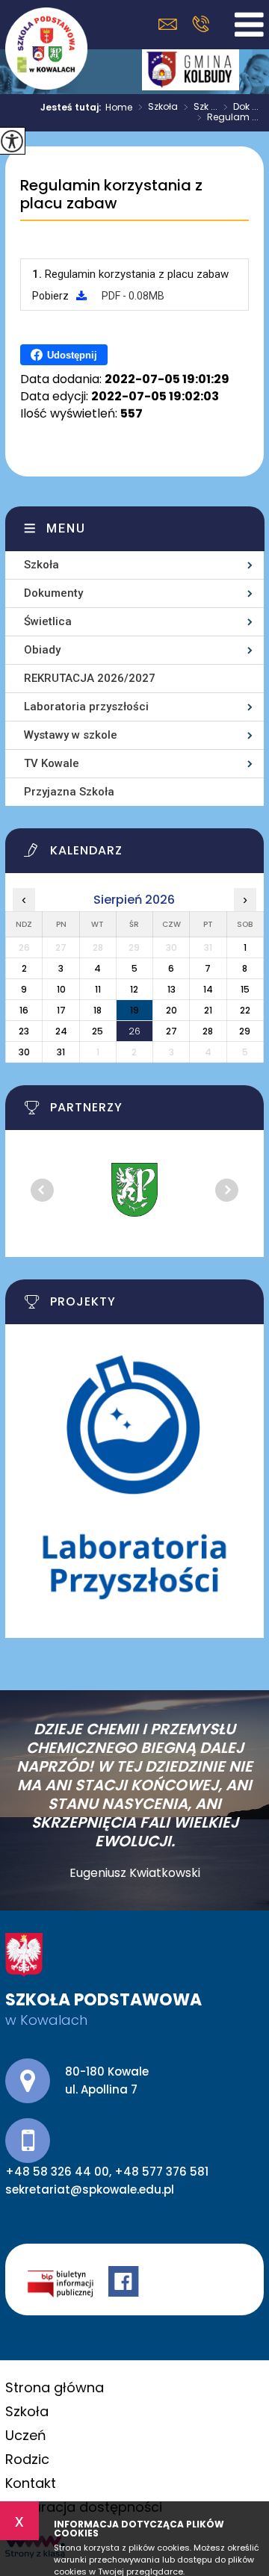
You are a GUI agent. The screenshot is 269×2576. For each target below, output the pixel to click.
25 (98, 1031)
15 (245, 989)
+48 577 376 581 (161, 2172)
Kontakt (31, 2483)
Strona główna (55, 2387)
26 (134, 1031)
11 (98, 989)
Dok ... (241, 108)
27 (171, 1031)
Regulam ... (228, 118)
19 (134, 1010)
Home (119, 108)
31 (61, 1052)
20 (171, 1010)
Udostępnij (72, 355)
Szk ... (201, 108)
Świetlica (48, 621)
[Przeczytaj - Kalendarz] (144, 854)
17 (61, 1010)
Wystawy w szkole (71, 735)
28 (208, 1031)
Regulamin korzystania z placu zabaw (111, 195)
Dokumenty (53, 593)
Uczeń (26, 2435)
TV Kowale (52, 763)
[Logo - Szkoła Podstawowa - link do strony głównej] (46, 49)
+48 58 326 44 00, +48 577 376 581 (201, 24)
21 (208, 1010)
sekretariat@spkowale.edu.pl (171, 24)
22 (245, 1010)
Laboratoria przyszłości (86, 707)
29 (245, 1031)
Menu (66, 528)
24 (61, 1031)
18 (98, 1010)
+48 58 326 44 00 (57, 2172)
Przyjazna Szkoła (69, 792)
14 (208, 989)
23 (24, 1031)
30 (24, 1052)
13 (171, 989)
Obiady (42, 650)
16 (24, 1010)
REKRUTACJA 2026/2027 (90, 678)
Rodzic (27, 2459)
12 (134, 989)
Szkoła (158, 108)
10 (61, 989)
